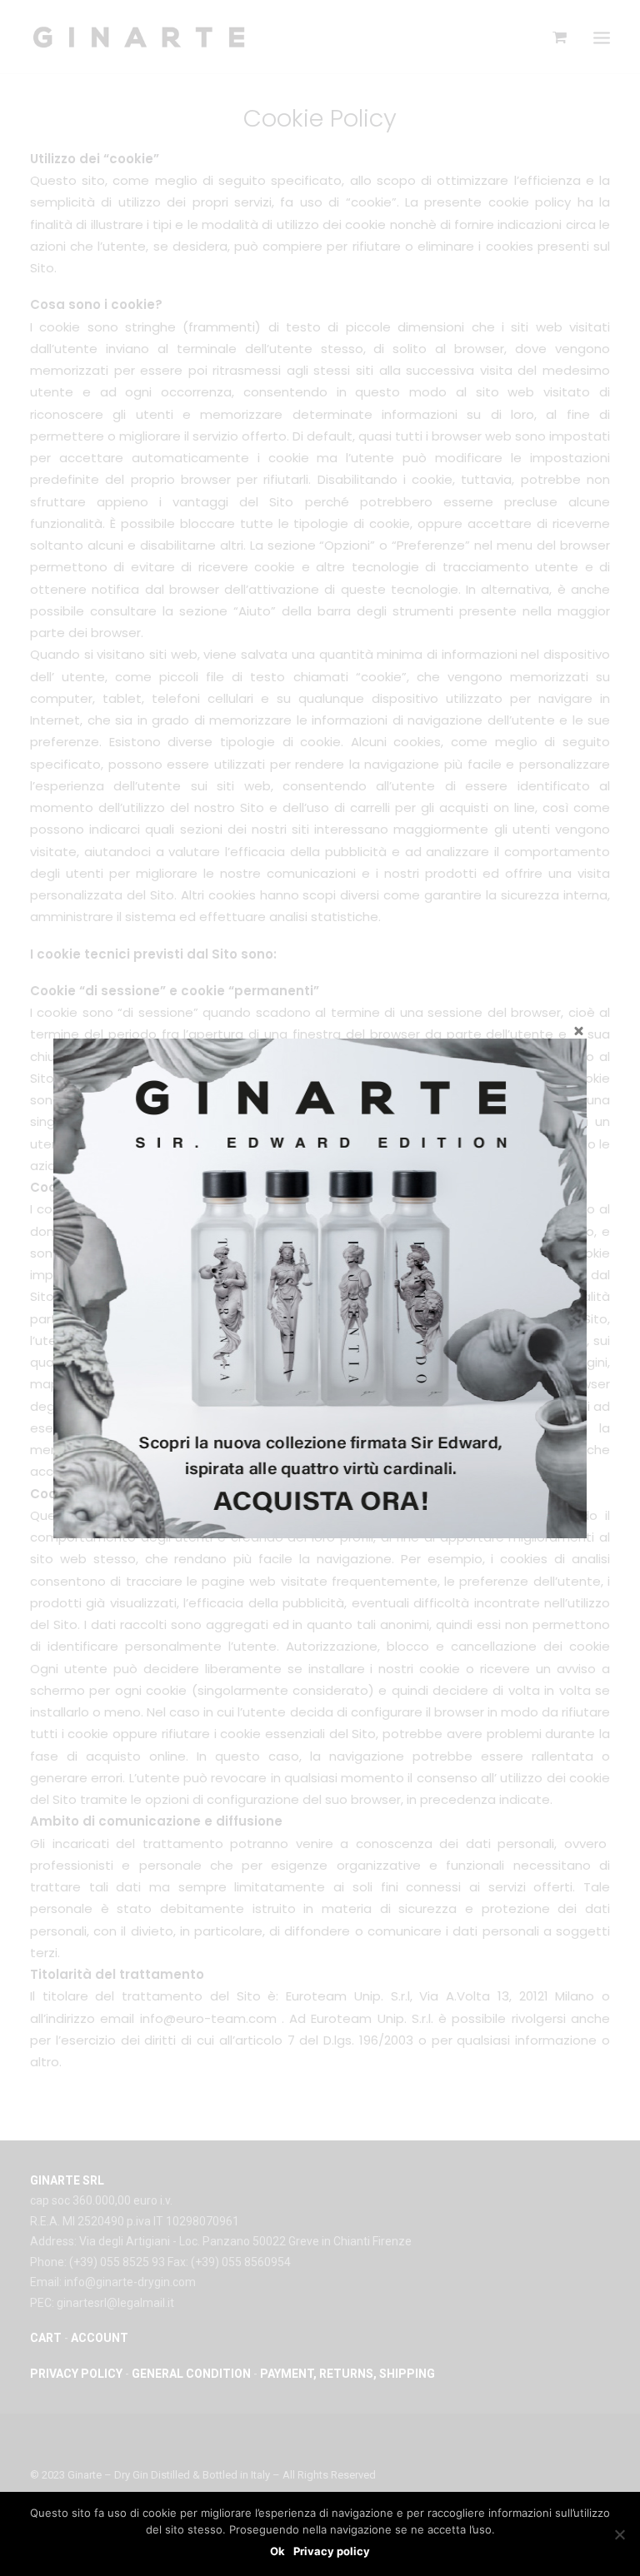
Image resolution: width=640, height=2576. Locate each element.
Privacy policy (332, 2551)
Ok (277, 2551)
